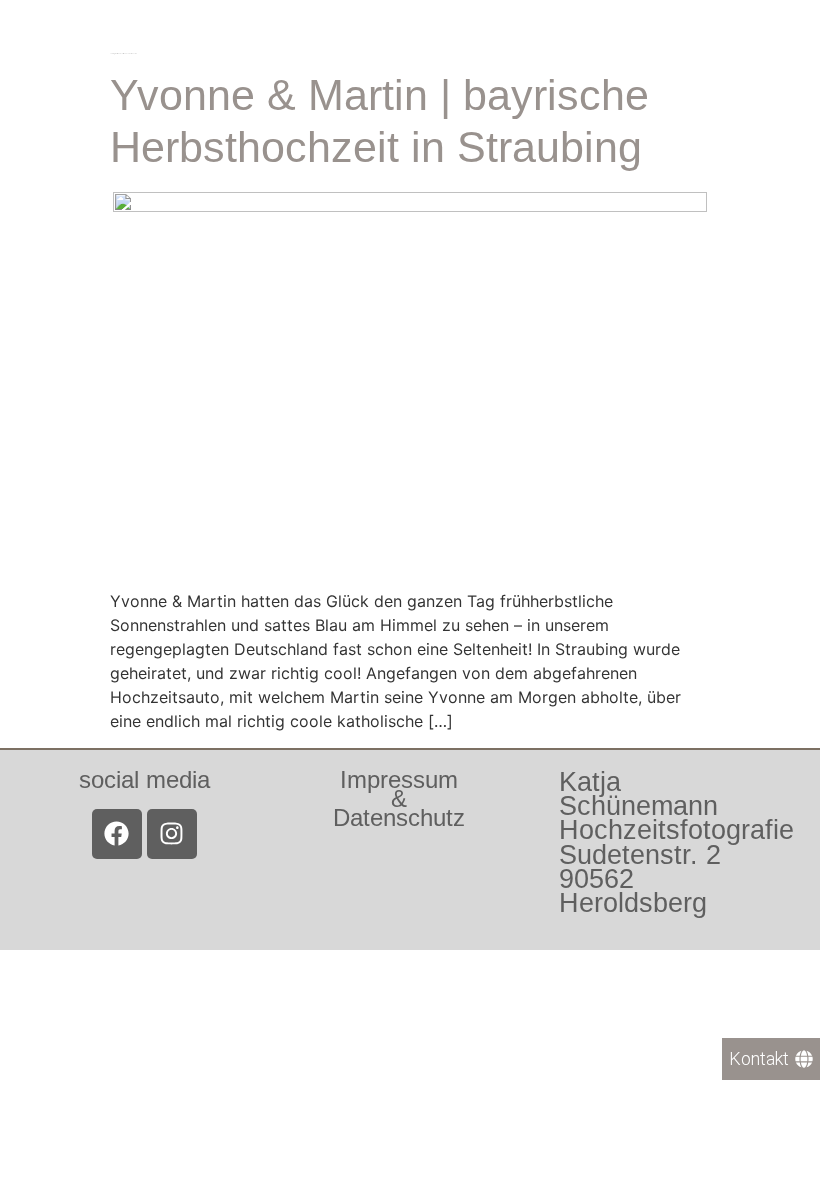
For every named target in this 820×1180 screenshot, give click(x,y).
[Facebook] (117, 834)
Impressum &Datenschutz (399, 798)
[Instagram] (172, 834)
